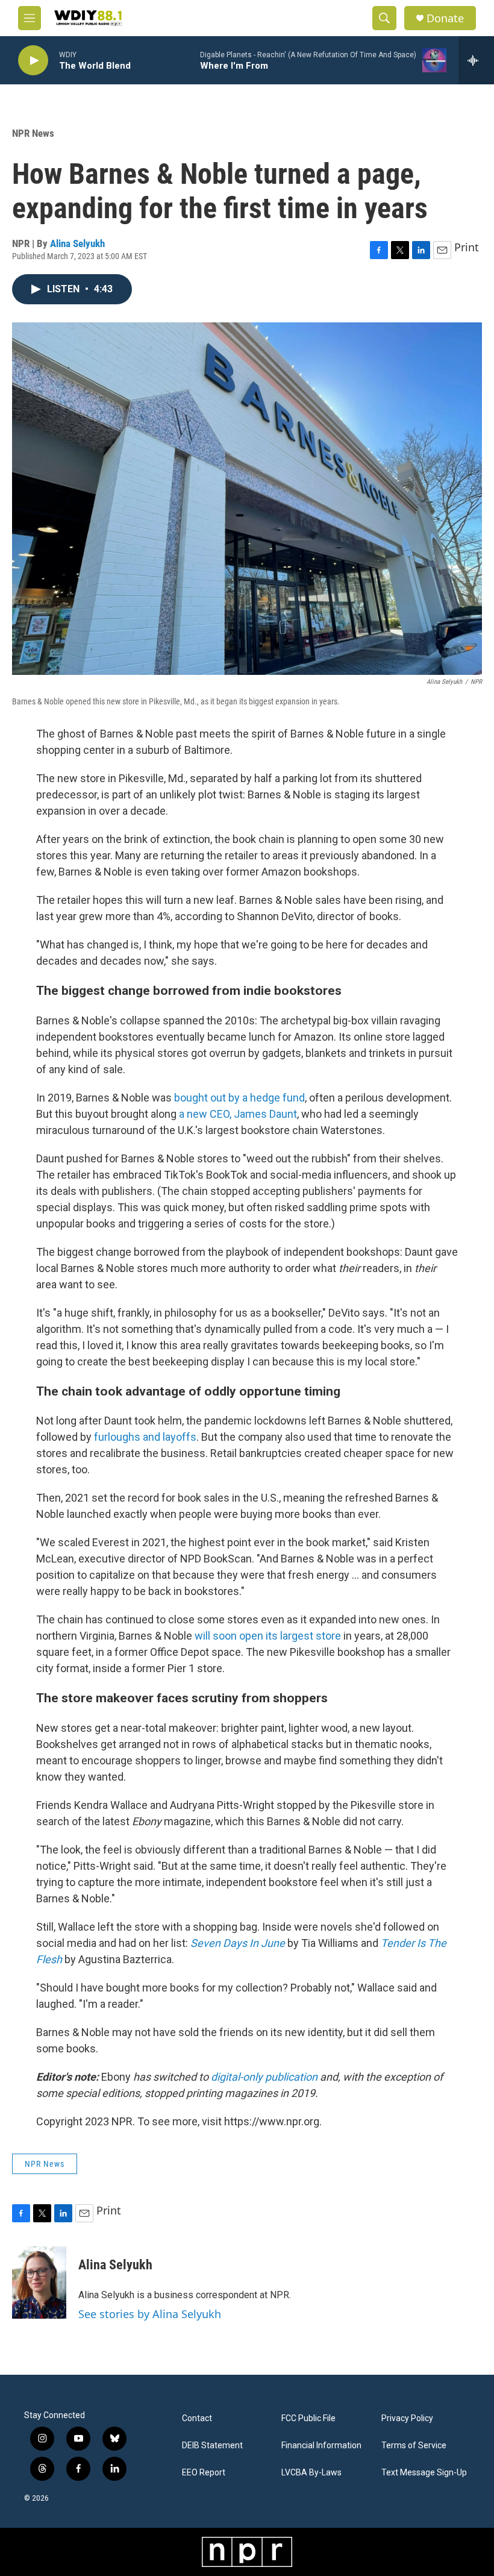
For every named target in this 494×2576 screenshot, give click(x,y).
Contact (197, 2418)
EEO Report (204, 2473)
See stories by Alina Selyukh (150, 2314)
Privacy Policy (407, 2418)
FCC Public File (308, 2418)
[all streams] (476, 60)
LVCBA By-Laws (311, 2473)
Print (467, 247)
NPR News (33, 133)
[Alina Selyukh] (39, 2283)
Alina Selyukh (77, 243)
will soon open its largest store (268, 1636)
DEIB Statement (212, 2446)
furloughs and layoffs (145, 1437)
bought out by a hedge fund (239, 1098)
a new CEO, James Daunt (238, 1114)
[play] (33, 61)
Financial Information (321, 2446)
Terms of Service (414, 2446)
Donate (445, 18)
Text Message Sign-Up (424, 2473)
